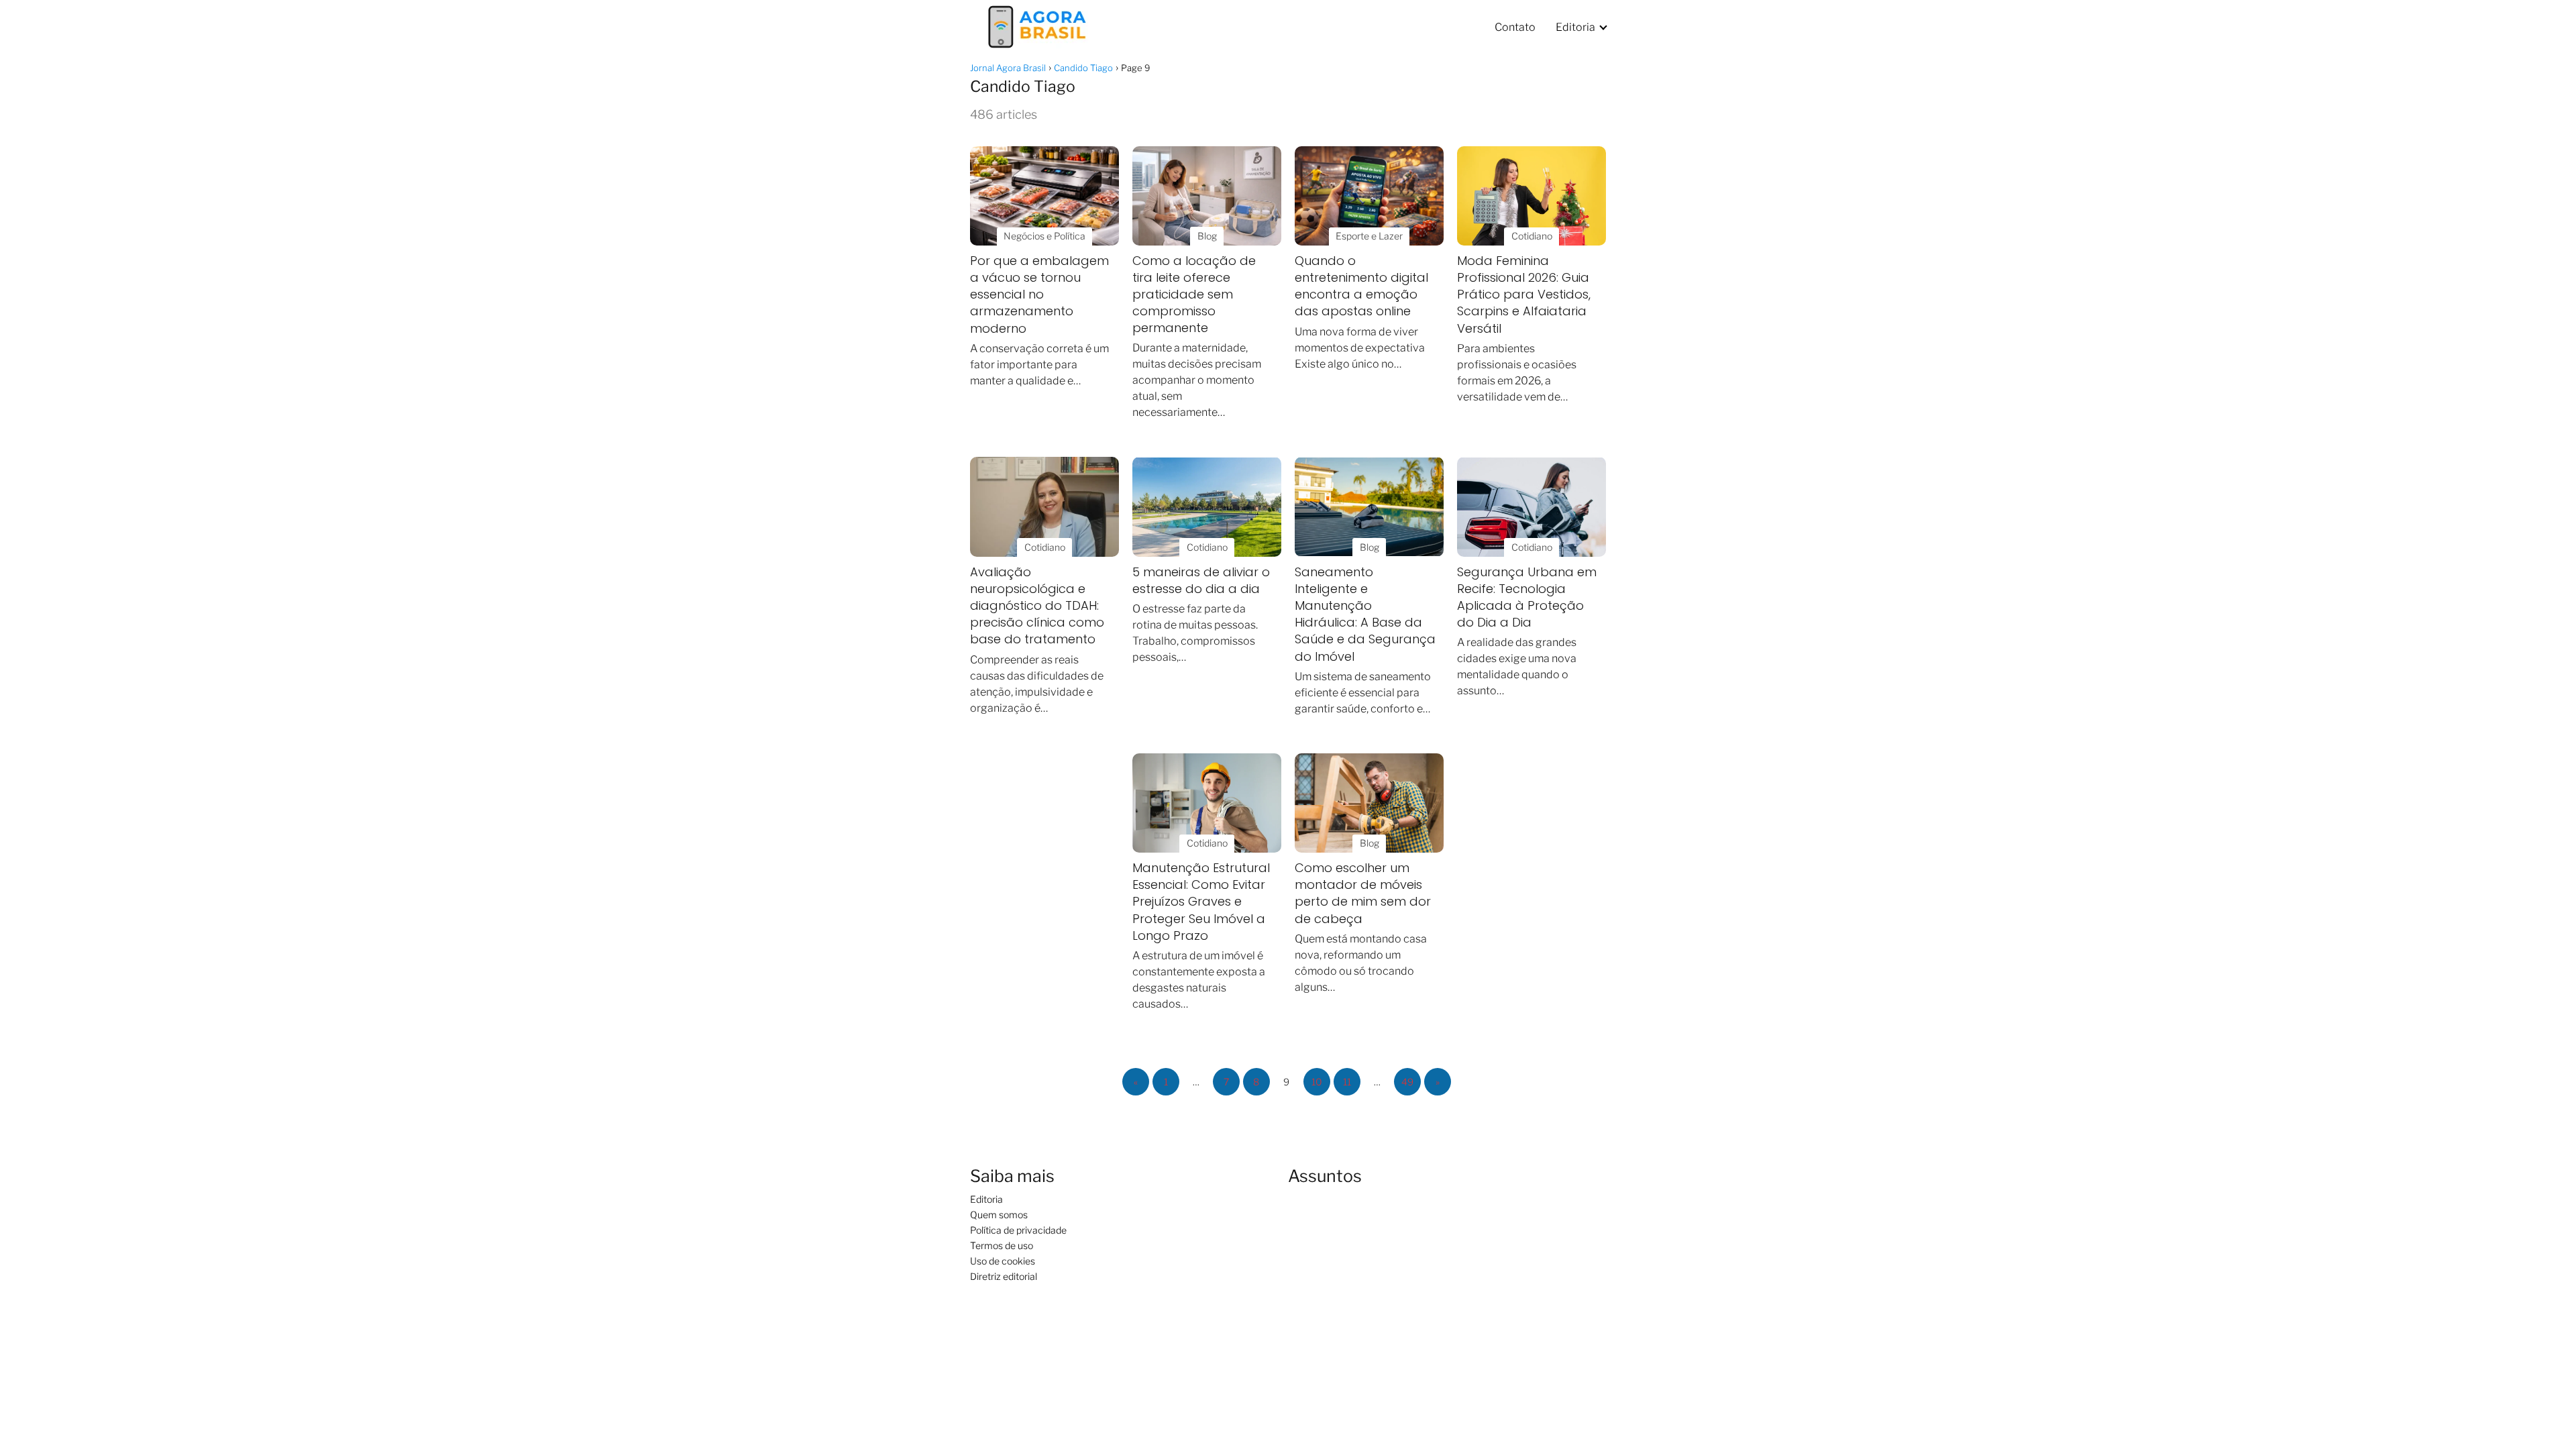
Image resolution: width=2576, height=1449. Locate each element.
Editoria (1575, 27)
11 (1347, 1082)
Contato (1515, 27)
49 (1407, 1082)
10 (1317, 1082)
